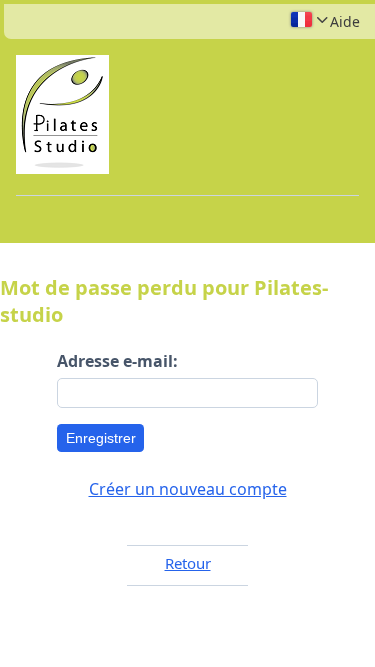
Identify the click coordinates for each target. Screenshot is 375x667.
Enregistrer (101, 438)
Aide (345, 21)
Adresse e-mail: (117, 361)
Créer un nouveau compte (188, 489)
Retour (188, 563)
